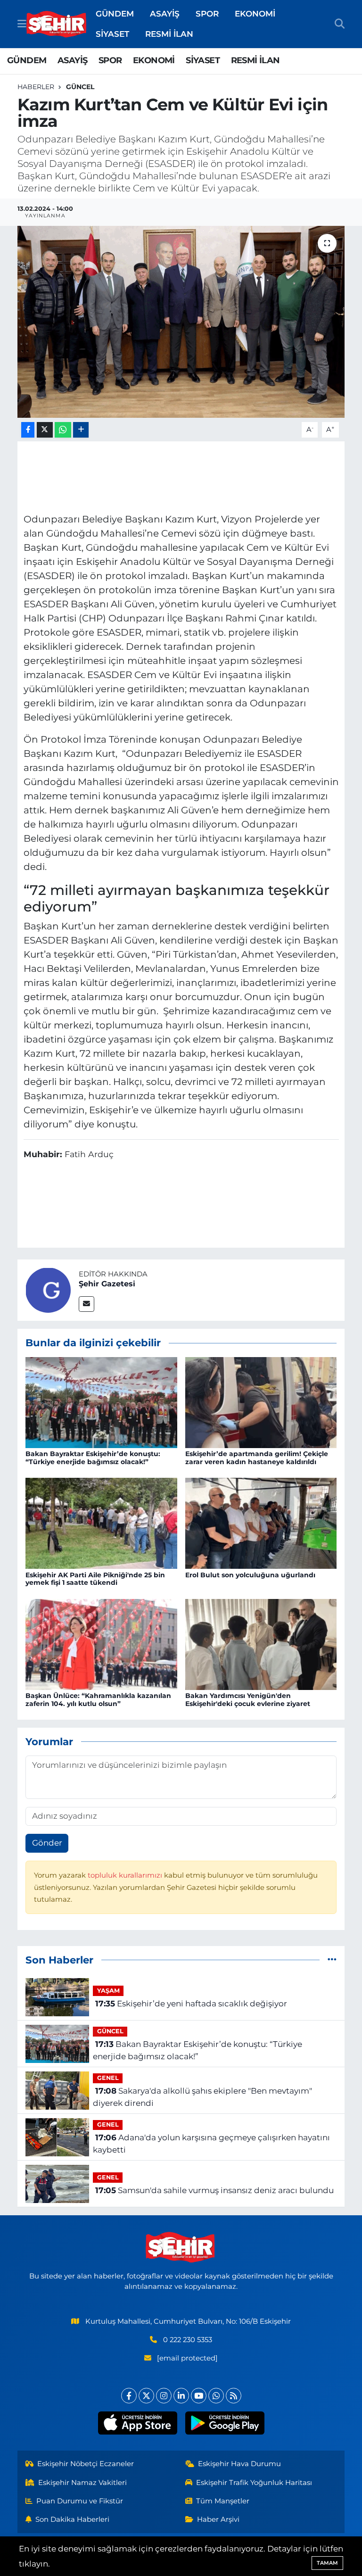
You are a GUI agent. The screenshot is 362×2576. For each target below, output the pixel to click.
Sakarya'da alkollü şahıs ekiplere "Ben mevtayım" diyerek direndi (202, 2097)
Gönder (47, 1843)
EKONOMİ (255, 14)
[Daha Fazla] (81, 430)
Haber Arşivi (218, 2519)
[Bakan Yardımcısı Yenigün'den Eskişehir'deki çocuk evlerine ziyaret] (261, 1644)
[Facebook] (129, 2396)
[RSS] (234, 2396)
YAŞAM (108, 1991)
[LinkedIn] (181, 2396)
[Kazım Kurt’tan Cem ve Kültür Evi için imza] (181, 322)
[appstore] (137, 2423)
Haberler (36, 87)
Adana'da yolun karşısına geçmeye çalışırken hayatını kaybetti (211, 2144)
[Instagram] (164, 2396)
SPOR (207, 14)
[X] (146, 2396)
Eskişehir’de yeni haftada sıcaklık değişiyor (191, 2004)
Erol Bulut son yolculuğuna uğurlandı (250, 1575)
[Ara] (340, 24)
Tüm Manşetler (223, 2501)
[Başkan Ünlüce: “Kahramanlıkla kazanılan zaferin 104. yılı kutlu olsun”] (101, 1644)
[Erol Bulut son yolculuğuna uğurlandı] (261, 1523)
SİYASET (112, 34)
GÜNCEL (80, 87)
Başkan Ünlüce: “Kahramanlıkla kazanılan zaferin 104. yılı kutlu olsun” (98, 1700)
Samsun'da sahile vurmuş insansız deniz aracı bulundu (214, 2190)
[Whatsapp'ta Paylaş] (63, 430)
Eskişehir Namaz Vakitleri (82, 2483)
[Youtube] (199, 2396)
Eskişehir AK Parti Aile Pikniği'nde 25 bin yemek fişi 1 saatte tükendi (95, 1579)
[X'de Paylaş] (45, 430)
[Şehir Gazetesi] (48, 1290)
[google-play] (225, 2423)
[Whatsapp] (216, 2396)
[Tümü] (332, 1960)
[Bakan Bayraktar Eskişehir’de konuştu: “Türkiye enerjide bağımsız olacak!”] (101, 1402)
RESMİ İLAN (169, 34)
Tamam (327, 2563)
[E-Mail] (86, 1304)
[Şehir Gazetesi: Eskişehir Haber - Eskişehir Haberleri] (57, 24)
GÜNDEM (115, 14)
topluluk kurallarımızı (126, 1875)
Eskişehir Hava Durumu (239, 2464)
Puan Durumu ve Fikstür (80, 2501)
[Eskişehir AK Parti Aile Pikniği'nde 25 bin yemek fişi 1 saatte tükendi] (101, 1523)
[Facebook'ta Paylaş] (28, 430)
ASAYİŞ (165, 14)
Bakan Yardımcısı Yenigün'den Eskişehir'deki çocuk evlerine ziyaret (248, 1700)
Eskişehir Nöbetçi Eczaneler (86, 2464)
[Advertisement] (181, 476)
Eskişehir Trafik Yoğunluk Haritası (254, 2483)
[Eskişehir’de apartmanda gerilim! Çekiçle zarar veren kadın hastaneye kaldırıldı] (261, 1402)
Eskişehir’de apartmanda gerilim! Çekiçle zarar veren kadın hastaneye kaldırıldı (257, 1458)
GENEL (108, 2078)
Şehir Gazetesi (107, 1284)
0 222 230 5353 (188, 2340)
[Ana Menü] (22, 24)
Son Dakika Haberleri (72, 2519)
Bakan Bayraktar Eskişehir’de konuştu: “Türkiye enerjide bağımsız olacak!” (93, 1458)
